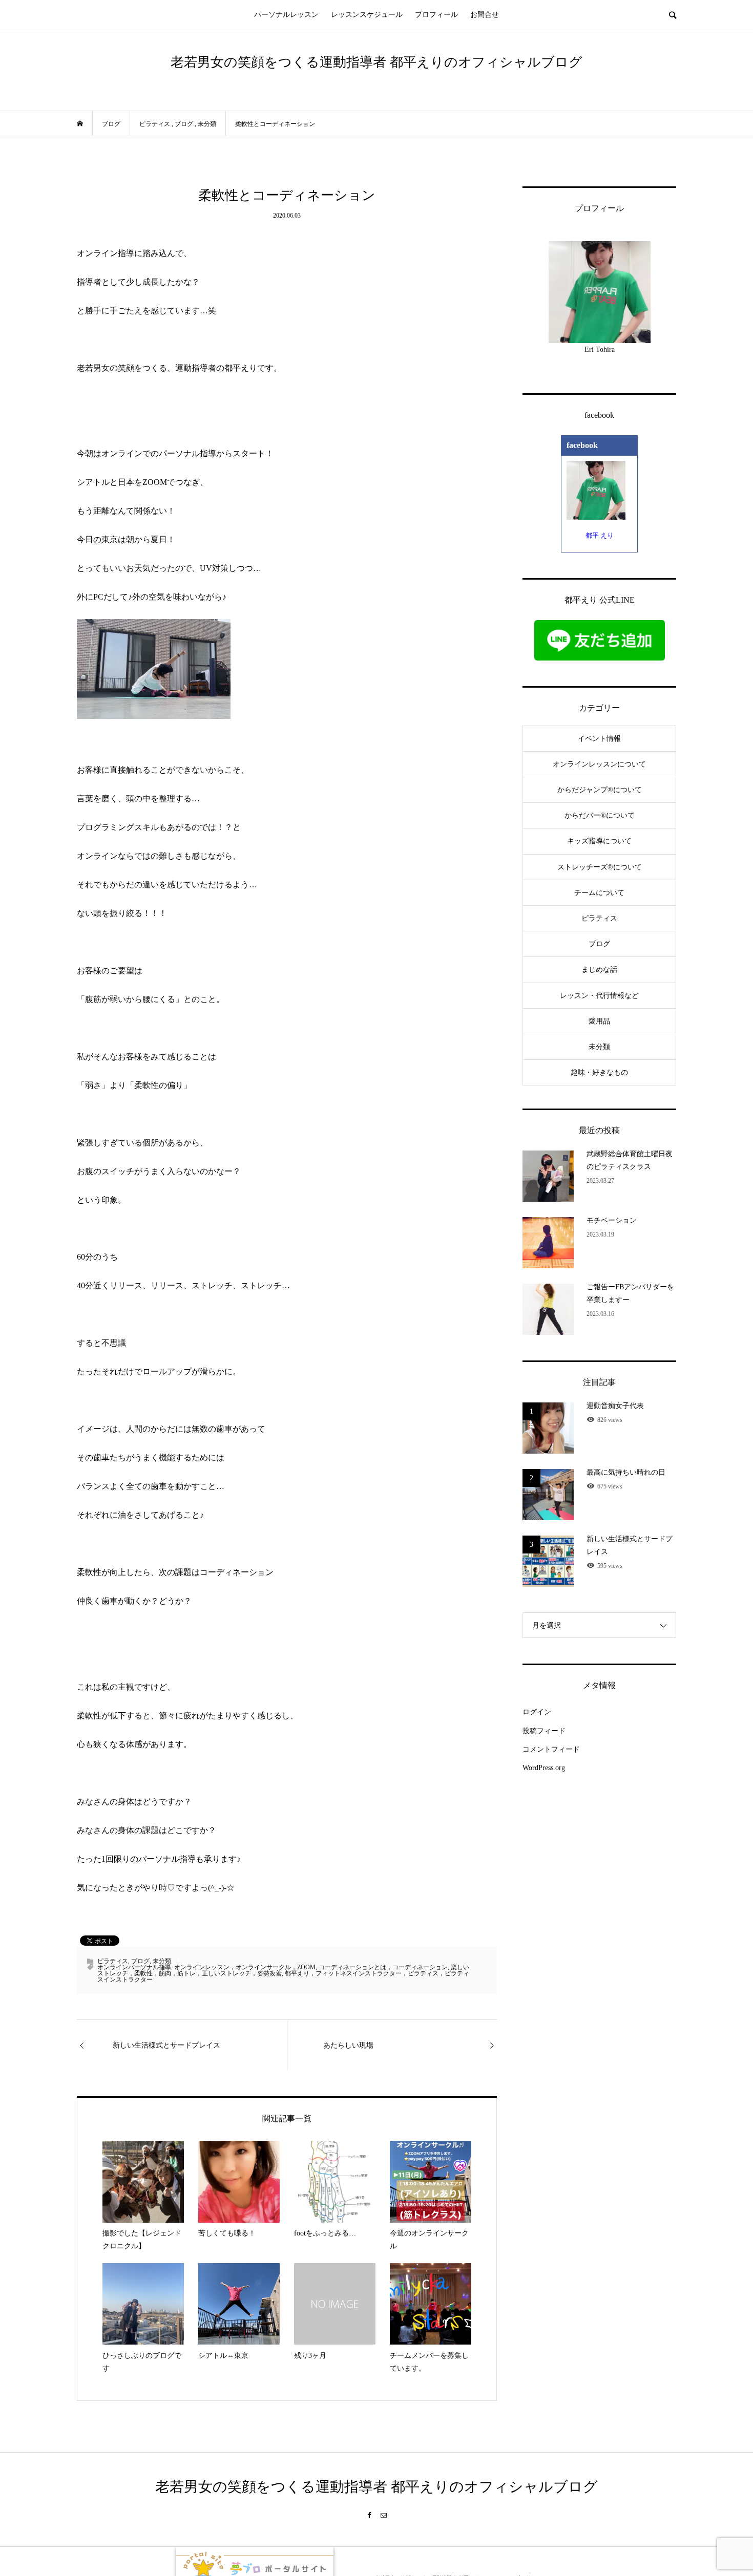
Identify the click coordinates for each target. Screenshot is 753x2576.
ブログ (140, 1961)
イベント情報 (599, 739)
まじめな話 (599, 970)
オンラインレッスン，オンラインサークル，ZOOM (245, 1967)
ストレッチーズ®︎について (600, 867)
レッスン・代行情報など (599, 996)
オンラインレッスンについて (599, 764)
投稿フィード (544, 1731)
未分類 (162, 1961)
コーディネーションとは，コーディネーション (383, 1967)
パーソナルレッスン (286, 15)
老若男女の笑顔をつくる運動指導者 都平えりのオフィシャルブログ (376, 62)
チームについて (599, 893)
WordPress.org (544, 1768)
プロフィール (436, 15)
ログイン (537, 1712)
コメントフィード (551, 1749)
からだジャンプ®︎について (600, 790)
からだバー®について (600, 815)
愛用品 (599, 1021)
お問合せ (485, 15)
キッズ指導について (599, 841)
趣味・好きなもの (599, 1072)
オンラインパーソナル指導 (134, 1967)
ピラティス (113, 1961)
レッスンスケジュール (367, 15)
